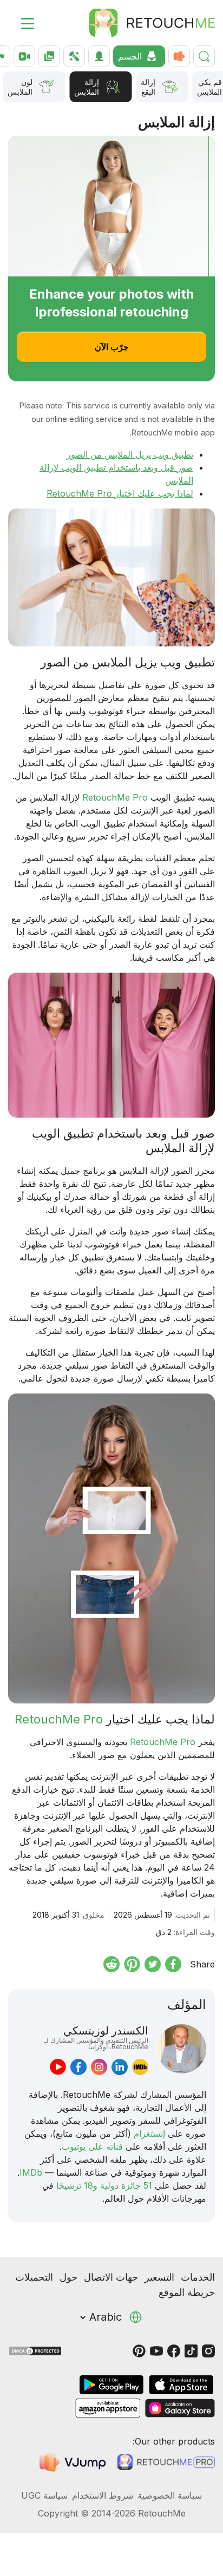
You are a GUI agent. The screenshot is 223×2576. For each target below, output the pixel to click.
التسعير (159, 2277)
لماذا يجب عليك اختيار (153, 493)
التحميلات (34, 2277)
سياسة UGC (44, 2495)
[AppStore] (181, 2385)
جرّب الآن (112, 347)
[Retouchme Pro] (166, 2462)
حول (68, 2277)
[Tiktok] (191, 2350)
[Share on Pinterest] (132, 1964)
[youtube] (58, 2067)
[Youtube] (156, 2350)
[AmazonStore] (108, 2408)
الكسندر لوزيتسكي (96, 2037)
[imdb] (140, 2067)
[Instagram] (208, 2350)
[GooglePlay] (111, 2385)
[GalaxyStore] (180, 2408)
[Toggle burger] (21, 23)
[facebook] (78, 2067)
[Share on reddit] (111, 1964)
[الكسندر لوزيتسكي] (182, 2050)
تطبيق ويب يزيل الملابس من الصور (130, 454)
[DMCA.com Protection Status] (35, 2350)
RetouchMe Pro (79, 493)
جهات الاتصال (111, 2277)
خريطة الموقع (187, 2292)
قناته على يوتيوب (92, 2146)
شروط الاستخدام (103, 2495)
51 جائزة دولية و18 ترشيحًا (104, 2185)
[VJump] (74, 2462)
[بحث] (204, 56)
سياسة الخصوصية (170, 2495)
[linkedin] (120, 2067)
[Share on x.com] (153, 1964)
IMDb (31, 2172)
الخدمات (198, 2277)
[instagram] (99, 2067)
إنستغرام (149, 2134)
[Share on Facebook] (173, 1964)
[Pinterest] (139, 2350)
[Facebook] (174, 2350)
